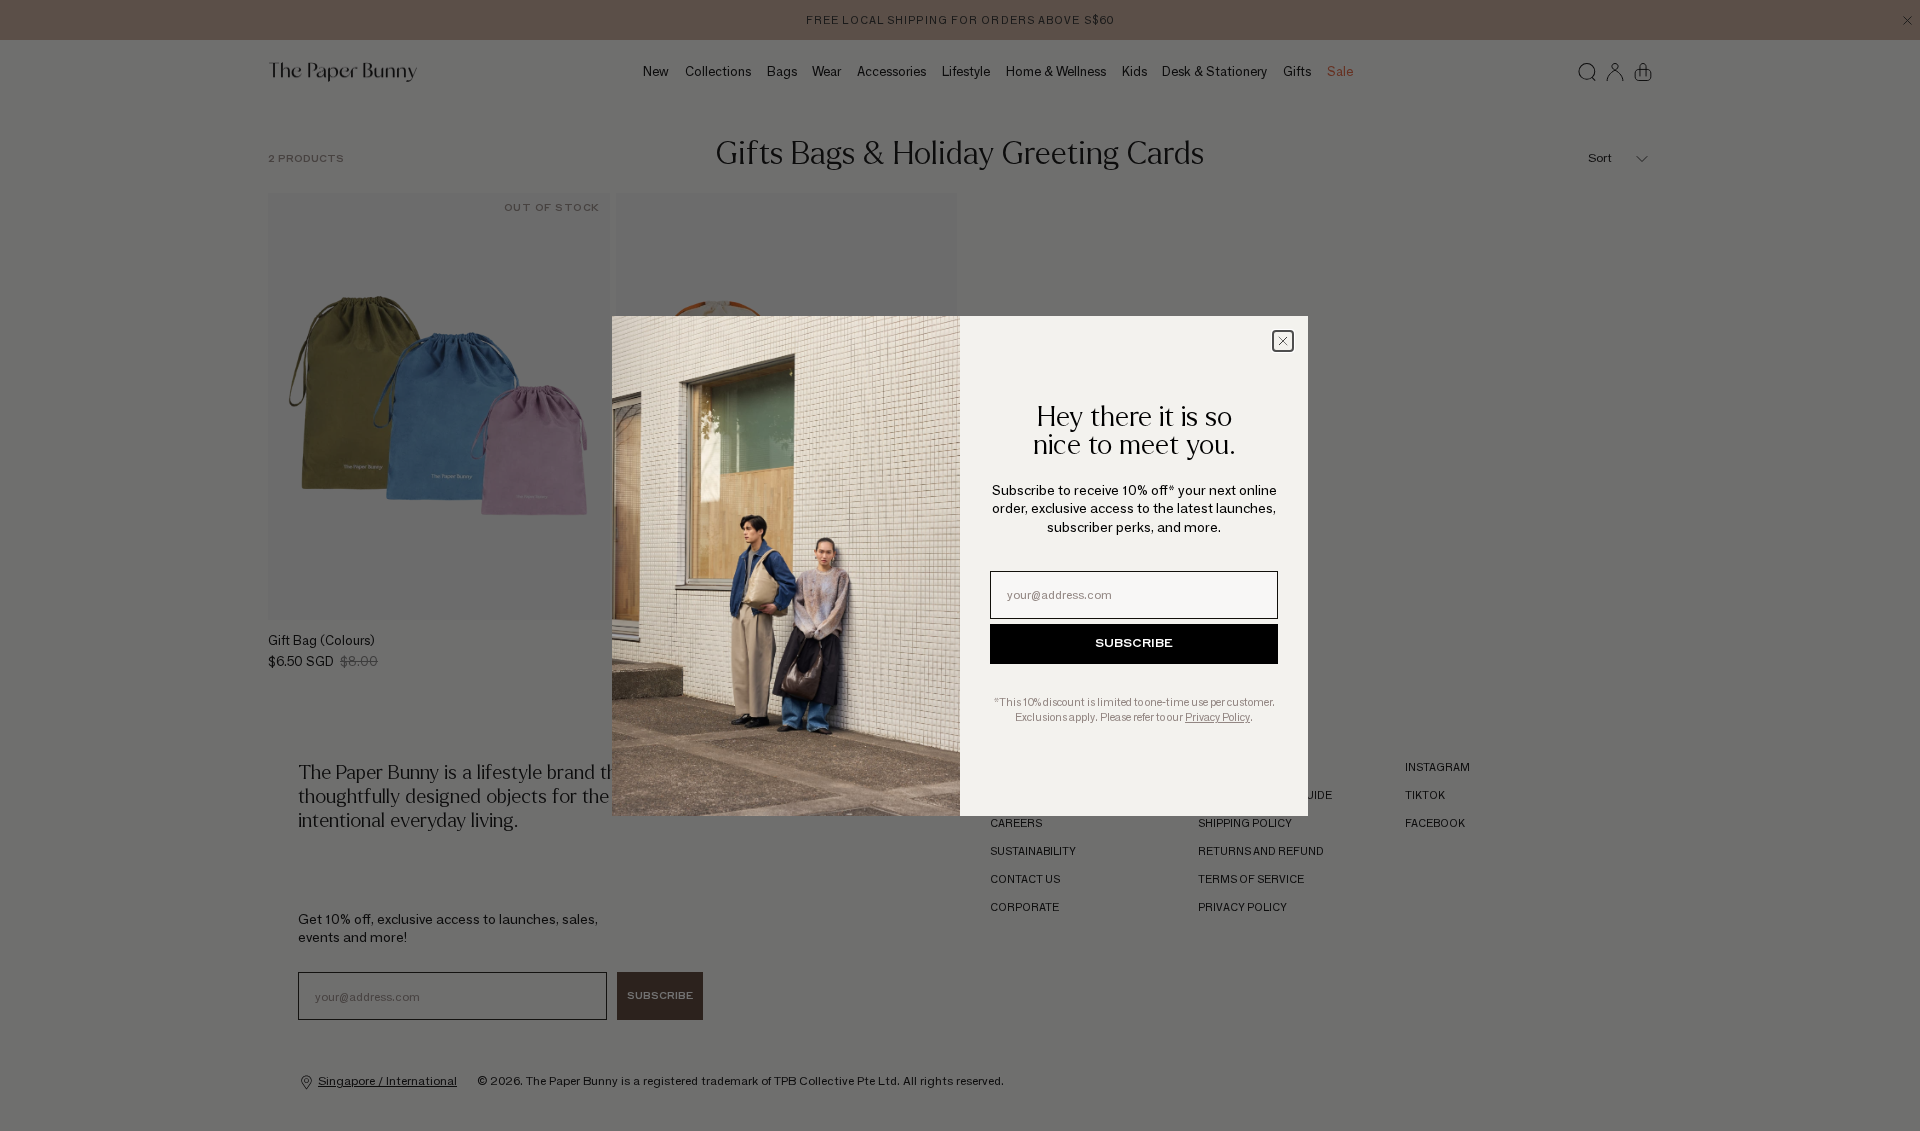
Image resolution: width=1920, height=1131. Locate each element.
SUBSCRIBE (1134, 644)
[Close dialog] (1283, 341)
